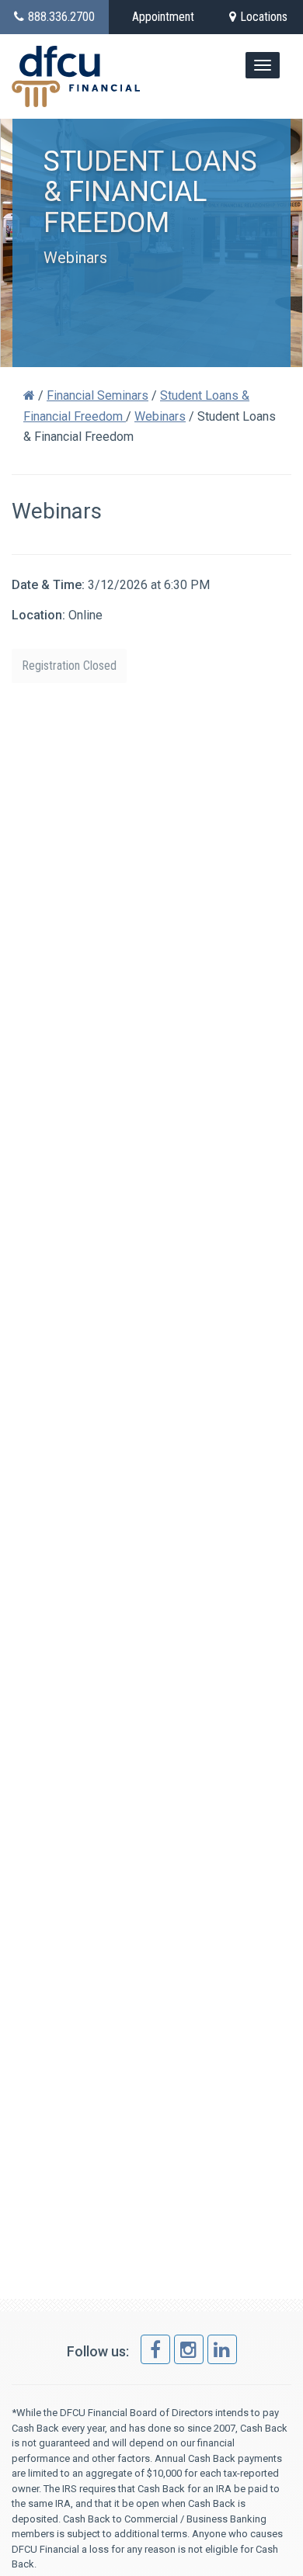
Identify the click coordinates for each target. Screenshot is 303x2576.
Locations (264, 17)
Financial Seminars (98, 395)
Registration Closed (69, 666)
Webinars (160, 416)
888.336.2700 (61, 17)
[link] (155, 2349)
